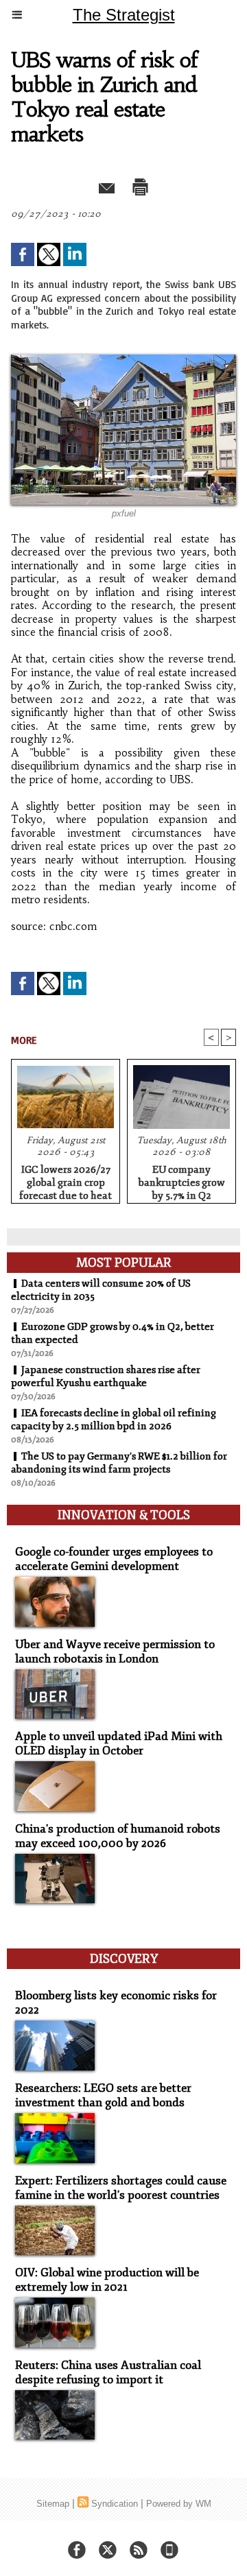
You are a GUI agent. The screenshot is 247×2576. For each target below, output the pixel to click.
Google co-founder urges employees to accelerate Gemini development (114, 1559)
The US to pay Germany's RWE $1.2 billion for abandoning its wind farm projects (119, 1463)
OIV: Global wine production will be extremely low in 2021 (107, 2280)
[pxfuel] (123, 360)
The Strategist (124, 15)
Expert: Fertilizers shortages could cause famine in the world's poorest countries (121, 2188)
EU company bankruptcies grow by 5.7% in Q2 (182, 1180)
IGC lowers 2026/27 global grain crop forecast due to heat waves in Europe (66, 1180)
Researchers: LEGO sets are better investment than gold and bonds (103, 2095)
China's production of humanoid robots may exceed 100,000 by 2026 (118, 1836)
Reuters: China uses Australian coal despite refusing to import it (108, 2372)
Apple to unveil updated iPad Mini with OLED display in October (119, 1743)
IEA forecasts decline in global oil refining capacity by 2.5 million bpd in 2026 (114, 1420)
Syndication (115, 2504)
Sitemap (53, 2504)
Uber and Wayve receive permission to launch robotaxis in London (115, 1651)
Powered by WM (179, 2504)
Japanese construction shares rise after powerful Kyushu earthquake (106, 1376)
